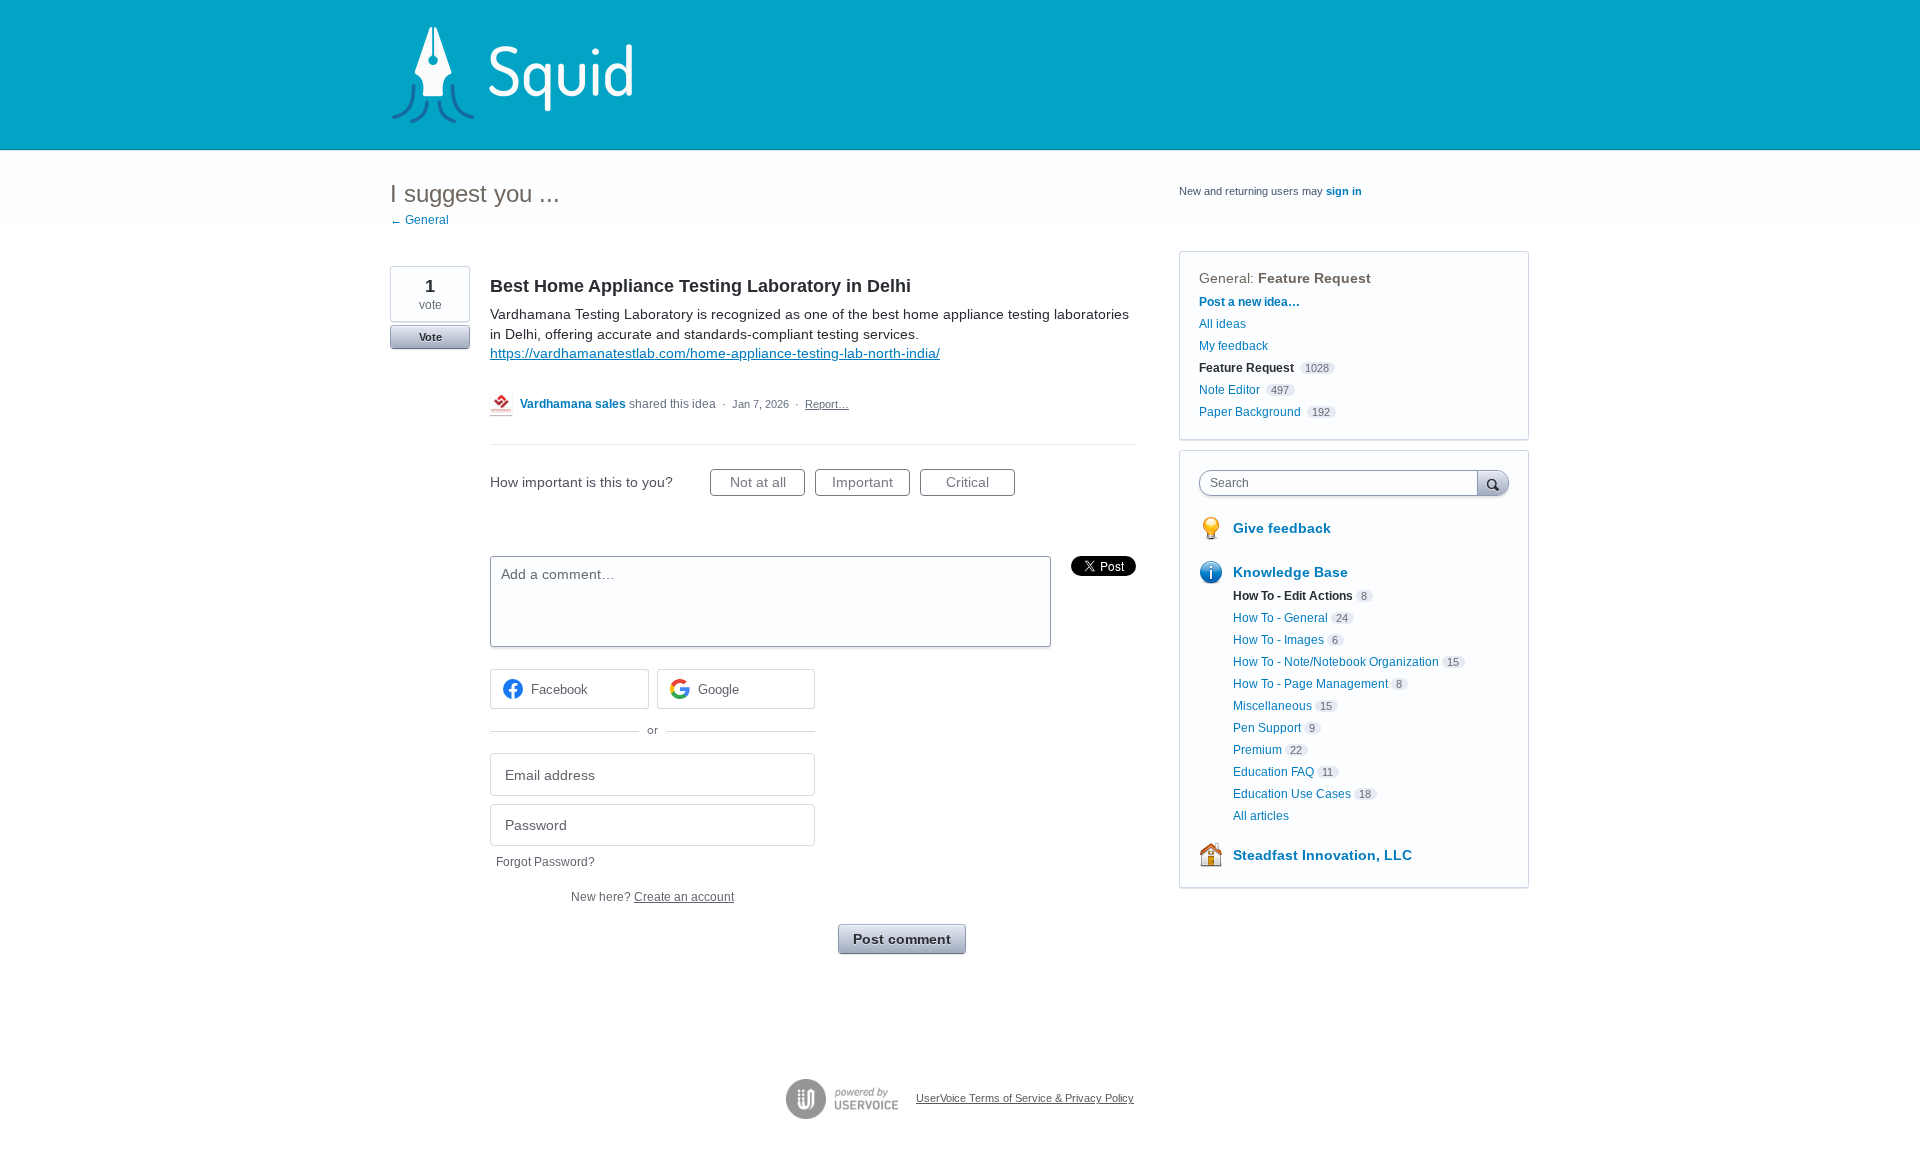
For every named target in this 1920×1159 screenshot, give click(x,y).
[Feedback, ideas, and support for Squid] (531, 75)
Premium (1257, 750)
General (1224, 278)
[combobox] (1343, 483)
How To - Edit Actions (1293, 596)
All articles (1261, 816)
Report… (827, 404)
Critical (980, 485)
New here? (652, 897)
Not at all (767, 485)
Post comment (902, 939)
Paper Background (1250, 412)
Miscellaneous (1272, 706)
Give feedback (1282, 528)
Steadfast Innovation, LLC (1322, 855)
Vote (430, 337)
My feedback (1233, 346)
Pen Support (1267, 728)
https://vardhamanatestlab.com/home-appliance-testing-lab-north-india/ (715, 353)
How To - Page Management (1310, 684)
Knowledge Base (1290, 572)
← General (419, 220)
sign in (1344, 191)
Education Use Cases (1292, 794)
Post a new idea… (1249, 302)
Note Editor (1229, 390)
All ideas (1222, 324)
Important (871, 485)
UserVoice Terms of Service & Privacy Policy (1025, 1098)
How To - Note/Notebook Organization (1336, 662)
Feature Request (1314, 278)
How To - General (1280, 618)
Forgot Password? (545, 862)
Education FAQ (1273, 772)
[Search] (1493, 482)
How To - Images (1278, 640)
